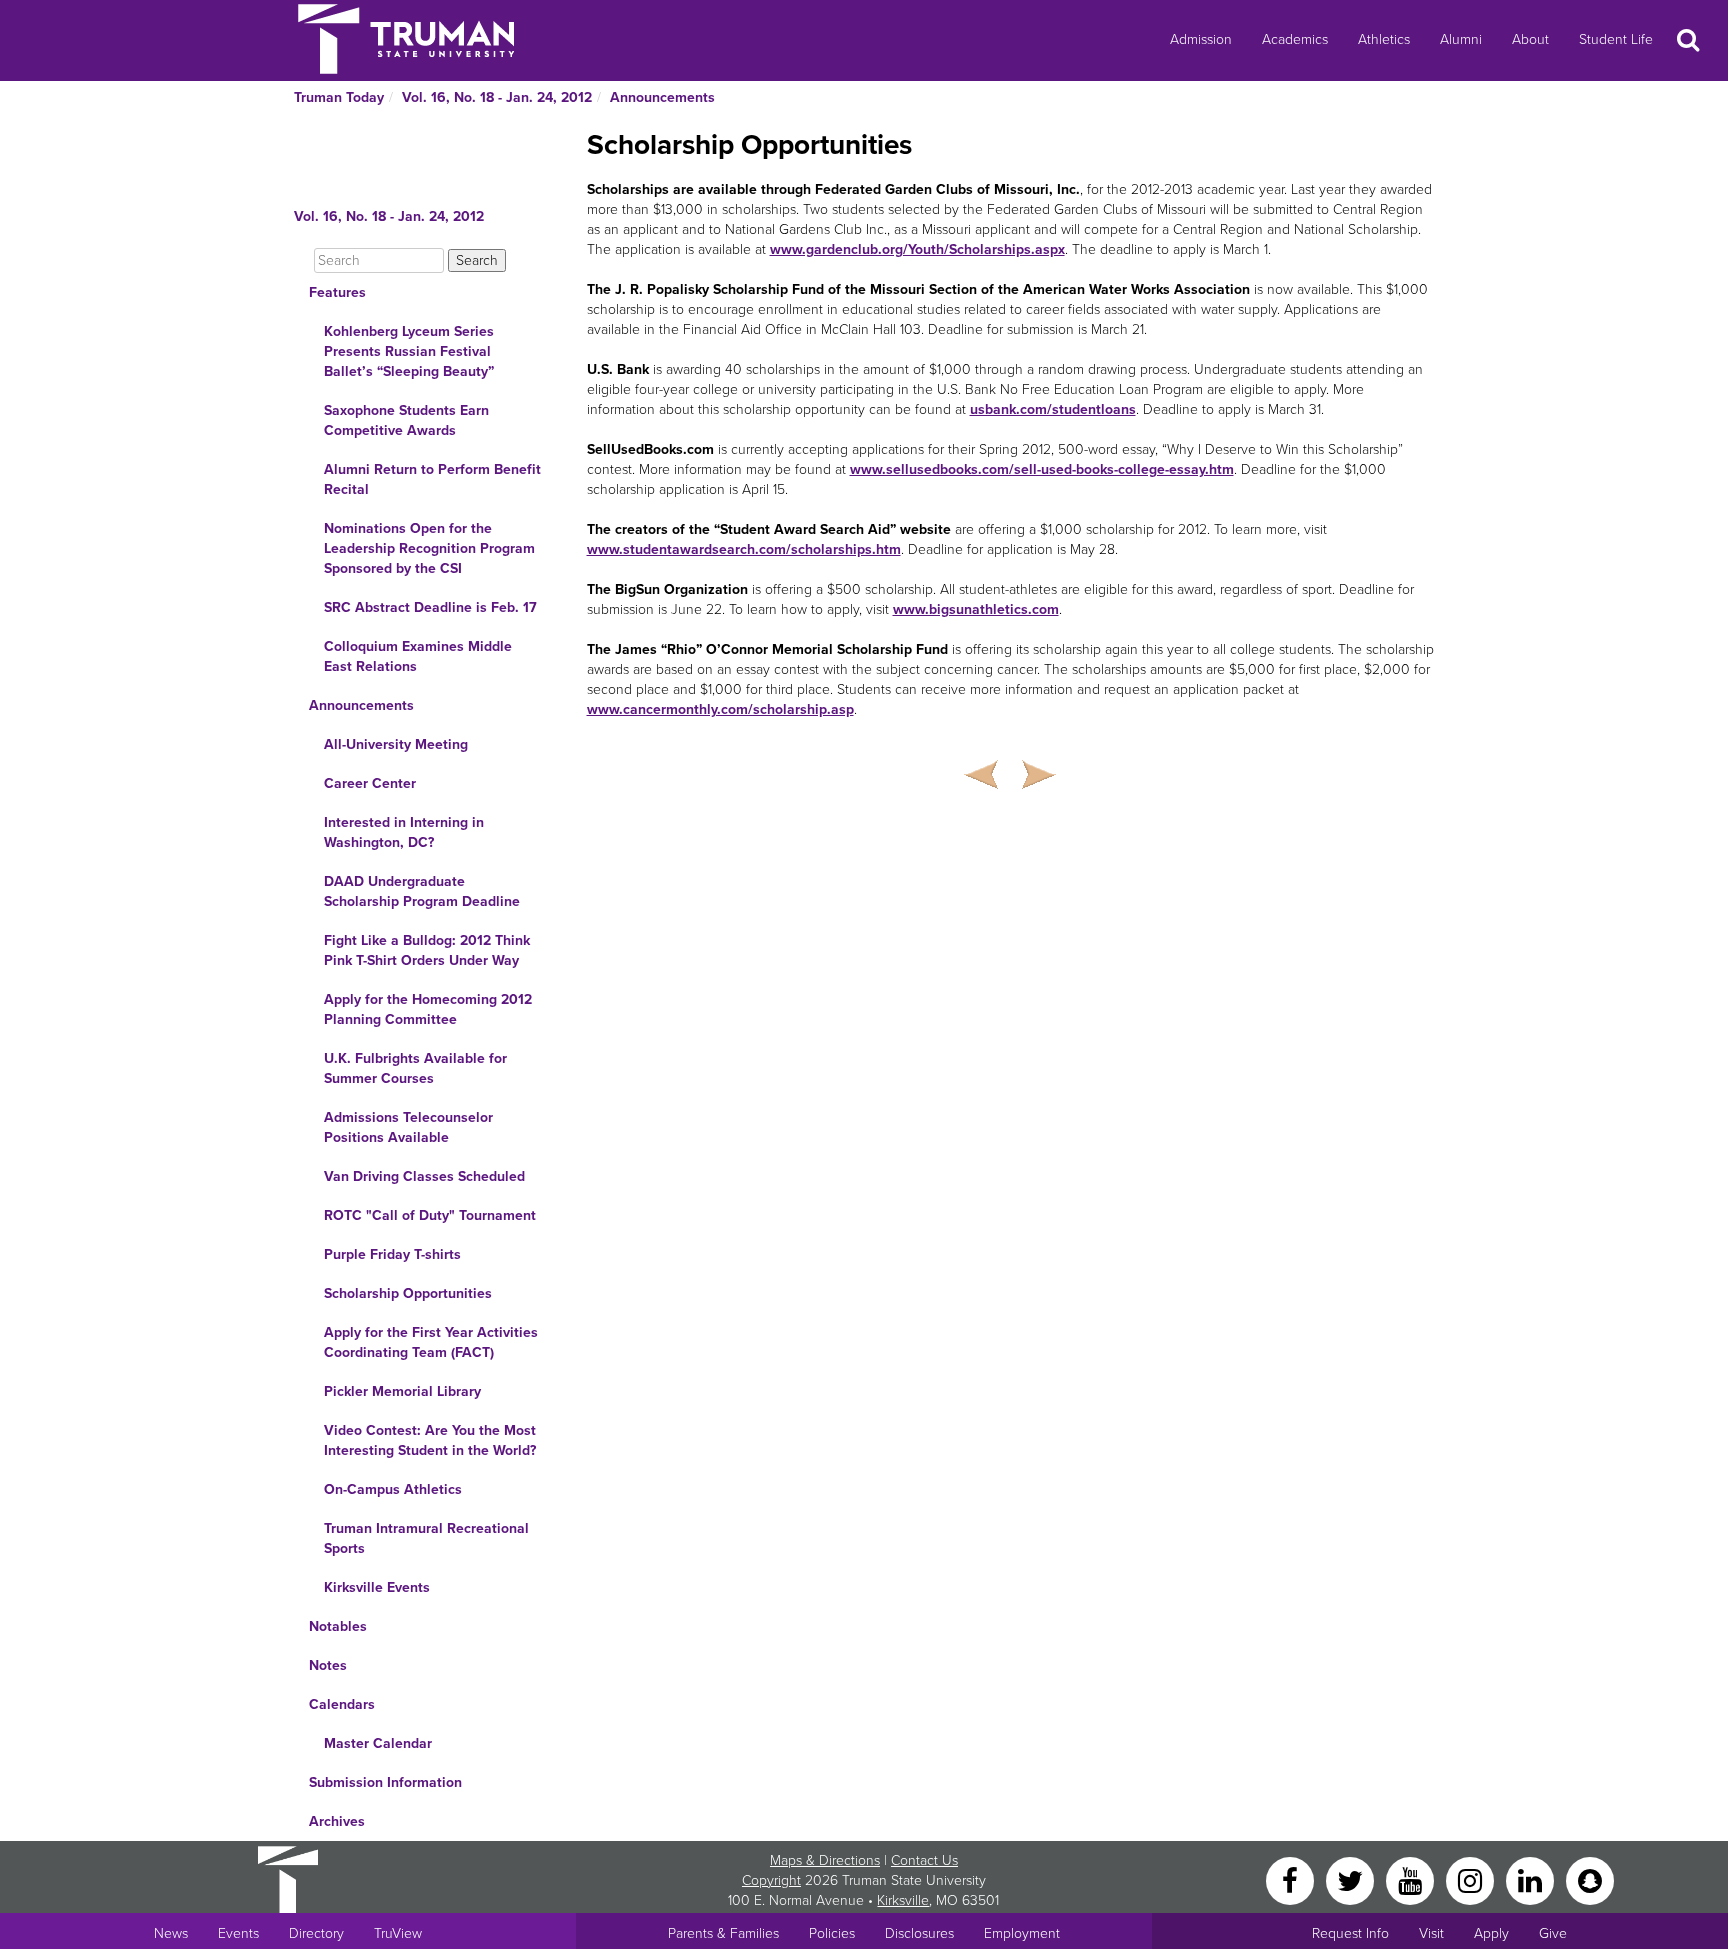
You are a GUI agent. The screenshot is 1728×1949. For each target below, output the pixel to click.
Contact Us (924, 1860)
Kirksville (903, 1900)
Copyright (771, 1880)
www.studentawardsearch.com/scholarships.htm (744, 549)
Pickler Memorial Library (402, 1391)
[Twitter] (1352, 1879)
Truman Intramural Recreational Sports (426, 1538)
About (1530, 39)
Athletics (1384, 39)
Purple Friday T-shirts (392, 1254)
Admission (1201, 39)
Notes (328, 1665)
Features (337, 292)
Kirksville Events (377, 1587)
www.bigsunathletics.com (976, 609)
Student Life (1616, 39)
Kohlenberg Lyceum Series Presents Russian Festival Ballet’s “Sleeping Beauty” (409, 351)
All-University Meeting (396, 744)
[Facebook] (1292, 1879)
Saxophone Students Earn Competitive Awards (406, 420)
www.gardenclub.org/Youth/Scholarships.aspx (917, 249)
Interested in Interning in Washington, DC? (404, 832)
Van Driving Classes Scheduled (424, 1176)
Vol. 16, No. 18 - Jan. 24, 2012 (497, 97)
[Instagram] (1472, 1879)
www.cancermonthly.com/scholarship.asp (720, 709)
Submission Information (385, 1782)
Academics (1295, 39)
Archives (337, 1821)
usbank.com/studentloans (1053, 409)
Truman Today (339, 97)
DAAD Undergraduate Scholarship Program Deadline (422, 891)
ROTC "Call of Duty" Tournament (430, 1215)
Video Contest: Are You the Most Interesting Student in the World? (430, 1440)
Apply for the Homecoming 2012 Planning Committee (428, 1009)
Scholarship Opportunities (408, 1293)
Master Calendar (378, 1743)
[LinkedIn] (1532, 1879)
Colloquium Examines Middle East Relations (418, 656)
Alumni (1461, 39)
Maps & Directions (825, 1860)
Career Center (370, 783)
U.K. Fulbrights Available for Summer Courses (415, 1068)
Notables (338, 1626)
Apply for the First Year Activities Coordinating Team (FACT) (431, 1342)
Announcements (662, 97)
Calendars (342, 1704)
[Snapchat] (1590, 1879)
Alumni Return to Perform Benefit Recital (432, 479)
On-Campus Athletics (393, 1489)
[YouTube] (1412, 1879)
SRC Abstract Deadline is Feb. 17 (430, 607)
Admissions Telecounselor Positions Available (408, 1127)
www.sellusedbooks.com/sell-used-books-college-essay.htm (1042, 469)
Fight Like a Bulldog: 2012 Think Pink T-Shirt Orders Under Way (427, 950)
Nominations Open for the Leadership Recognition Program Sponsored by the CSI (429, 548)
